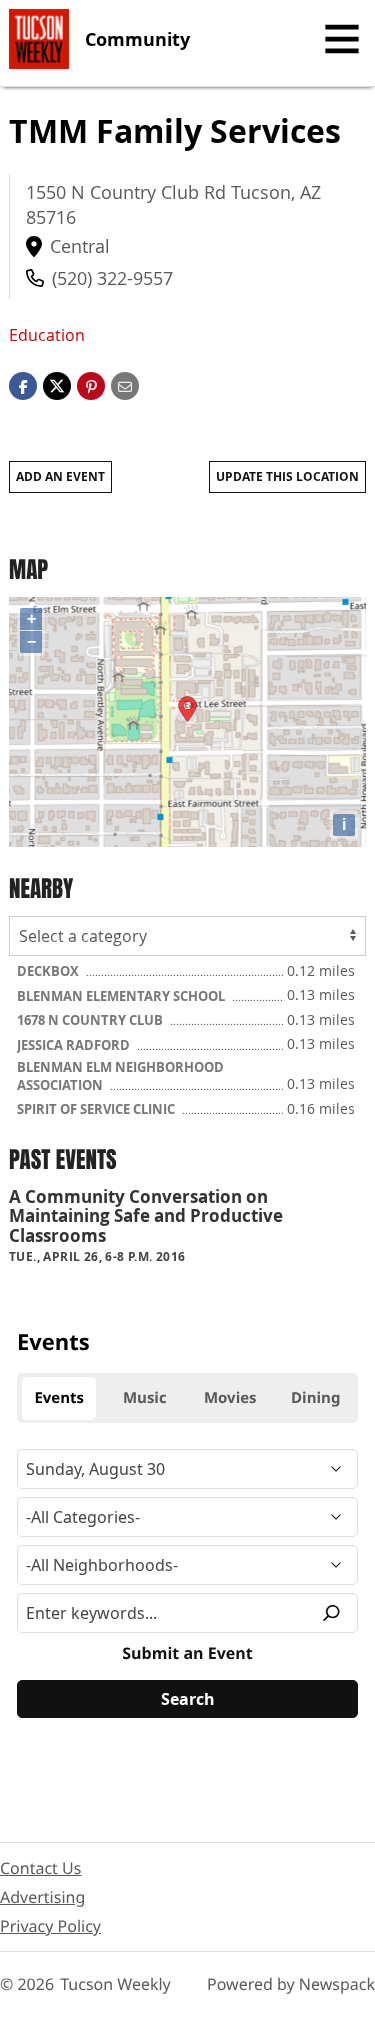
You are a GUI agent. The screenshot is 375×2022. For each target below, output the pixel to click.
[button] (91, 384)
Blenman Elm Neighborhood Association (120, 1076)
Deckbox (49, 971)
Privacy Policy (50, 1926)
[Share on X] (57, 384)
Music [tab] (145, 1398)
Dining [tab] (315, 1398)
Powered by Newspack (291, 1984)
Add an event (60, 476)
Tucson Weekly (115, 1984)
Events (53, 1342)
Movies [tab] (230, 1398)
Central (80, 246)
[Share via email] (125, 384)
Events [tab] (59, 1398)
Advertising (42, 1897)
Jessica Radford (75, 1045)
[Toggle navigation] (342, 39)
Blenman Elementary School (122, 996)
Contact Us (40, 1868)
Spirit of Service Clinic (97, 1109)
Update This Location (287, 476)
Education (47, 335)
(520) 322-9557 (112, 278)
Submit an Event (187, 1653)
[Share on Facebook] (23, 384)
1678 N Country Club (91, 1020)
